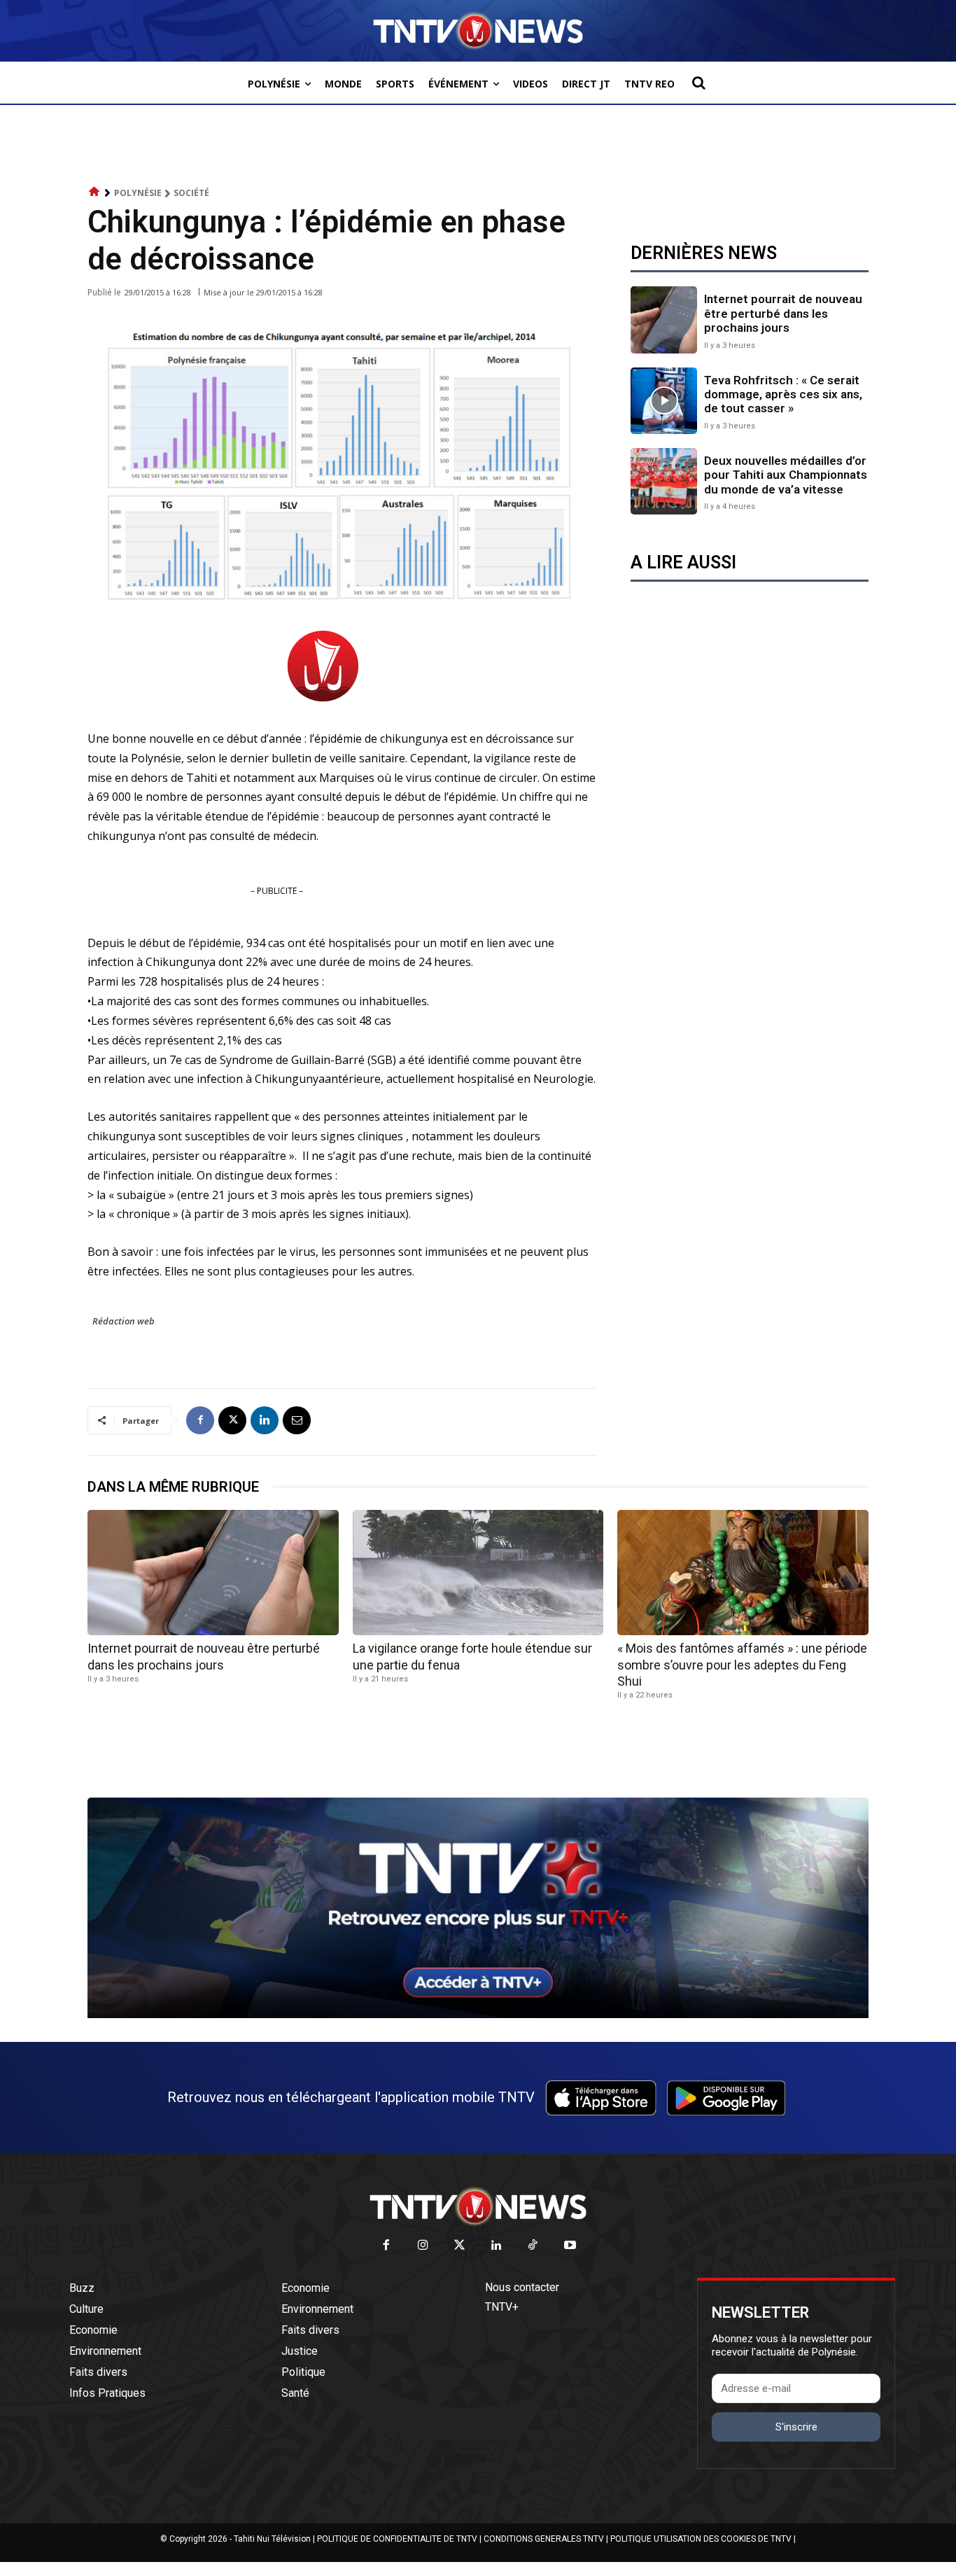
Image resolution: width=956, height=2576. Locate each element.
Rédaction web (124, 1321)
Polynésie (138, 193)
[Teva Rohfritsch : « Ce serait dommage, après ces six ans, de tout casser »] (664, 401)
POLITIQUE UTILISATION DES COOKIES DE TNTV (701, 2539)
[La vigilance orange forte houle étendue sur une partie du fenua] (478, 1573)
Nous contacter (522, 2287)
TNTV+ (502, 2307)
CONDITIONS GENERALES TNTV (544, 2539)
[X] (232, 1420)
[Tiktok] (534, 2246)
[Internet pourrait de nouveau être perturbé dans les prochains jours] (664, 320)
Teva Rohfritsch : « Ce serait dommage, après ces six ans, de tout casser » (783, 394)
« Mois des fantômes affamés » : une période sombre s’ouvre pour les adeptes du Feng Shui (742, 1665)
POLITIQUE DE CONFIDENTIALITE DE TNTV (397, 2539)
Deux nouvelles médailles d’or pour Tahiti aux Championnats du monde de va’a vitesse (786, 475)
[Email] (297, 1420)
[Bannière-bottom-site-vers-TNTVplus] (478, 2015)
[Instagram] (423, 2246)
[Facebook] (200, 1420)
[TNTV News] (478, 2206)
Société (191, 193)
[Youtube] (570, 2246)
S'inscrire (796, 2427)
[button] (698, 83)
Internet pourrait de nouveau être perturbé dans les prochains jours (783, 313)
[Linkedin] (265, 1420)
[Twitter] (460, 2246)
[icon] (94, 192)
